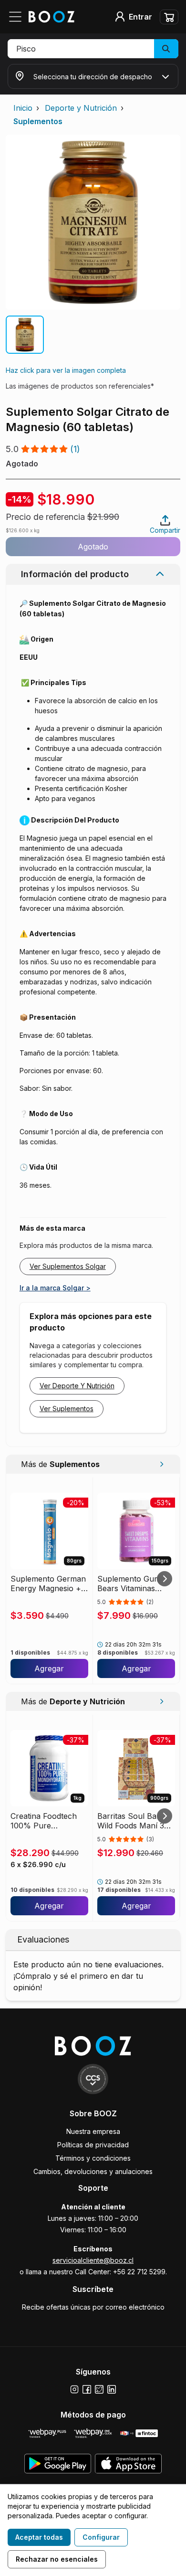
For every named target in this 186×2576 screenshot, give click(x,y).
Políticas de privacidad (93, 2145)
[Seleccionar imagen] (25, 335)
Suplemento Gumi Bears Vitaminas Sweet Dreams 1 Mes (135, 1584)
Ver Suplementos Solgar (68, 1266)
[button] (93, 49)
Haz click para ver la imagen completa (66, 370)
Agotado (93, 547)
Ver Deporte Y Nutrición (77, 1386)
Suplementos (38, 121)
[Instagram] (74, 2389)
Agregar (49, 1668)
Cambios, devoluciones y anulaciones (93, 2171)
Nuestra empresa (93, 2131)
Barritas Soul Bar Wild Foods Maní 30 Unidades (133, 1821)
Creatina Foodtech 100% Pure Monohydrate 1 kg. (44, 1821)
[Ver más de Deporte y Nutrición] (161, 1701)
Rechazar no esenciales (57, 2559)
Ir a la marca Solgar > (55, 1288)
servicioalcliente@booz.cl (93, 2260)
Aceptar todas (39, 2537)
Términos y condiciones (93, 2158)
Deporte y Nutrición (81, 108)
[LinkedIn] (112, 2389)
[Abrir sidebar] (18, 17)
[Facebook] (87, 2389)
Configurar (101, 2537)
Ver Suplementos (67, 1409)
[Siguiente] (165, 1579)
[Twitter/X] (99, 2389)
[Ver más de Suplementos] (161, 1464)
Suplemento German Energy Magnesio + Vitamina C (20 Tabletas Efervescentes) (48, 1584)
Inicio (23, 108)
